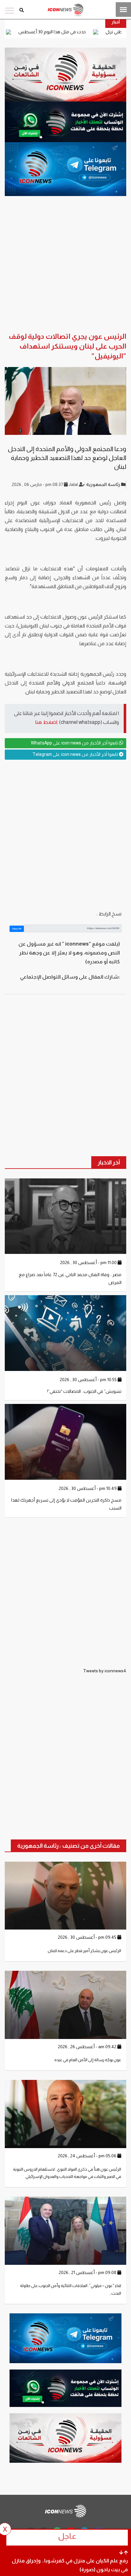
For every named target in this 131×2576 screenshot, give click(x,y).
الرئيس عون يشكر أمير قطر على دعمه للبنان (84, 1951)
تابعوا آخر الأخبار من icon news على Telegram (76, 754)
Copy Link (17, 929)
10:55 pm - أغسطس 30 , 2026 (89, 1380)
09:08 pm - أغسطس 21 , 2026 (88, 2272)
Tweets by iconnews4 (105, 1671)
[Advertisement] (65, 835)
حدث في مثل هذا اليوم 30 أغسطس (94, 32)
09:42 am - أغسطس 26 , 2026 (88, 2047)
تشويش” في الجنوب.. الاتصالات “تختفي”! (84, 1391)
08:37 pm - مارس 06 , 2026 (38, 484)
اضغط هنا (46, 722)
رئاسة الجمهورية (104, 484)
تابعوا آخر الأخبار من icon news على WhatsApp (75, 743)
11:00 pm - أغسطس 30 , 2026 (89, 1262)
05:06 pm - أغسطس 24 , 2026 (88, 2156)
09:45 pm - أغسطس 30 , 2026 (88, 1937)
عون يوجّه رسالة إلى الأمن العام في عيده (88, 2060)
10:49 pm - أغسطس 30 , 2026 (88, 1488)
